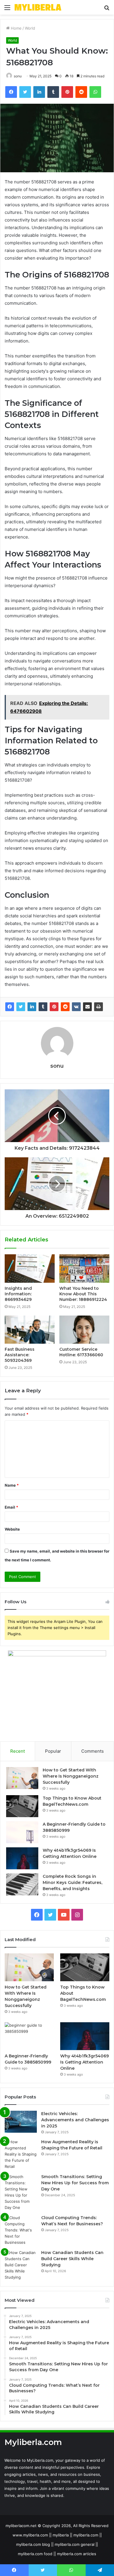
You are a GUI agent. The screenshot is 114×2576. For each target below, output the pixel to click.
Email (11, 1507)
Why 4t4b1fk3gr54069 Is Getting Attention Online (84, 2062)
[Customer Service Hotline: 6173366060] (84, 1330)
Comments (93, 1751)
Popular (53, 1751)
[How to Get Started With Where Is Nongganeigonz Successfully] (22, 1778)
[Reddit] (65, 1007)
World (30, 28)
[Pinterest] (54, 1007)
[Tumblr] (43, 1007)
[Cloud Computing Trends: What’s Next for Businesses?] (21, 2230)
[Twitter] (21, 1007)
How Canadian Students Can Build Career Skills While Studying (72, 2259)
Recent (18, 1751)
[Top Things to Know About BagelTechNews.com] (22, 1806)
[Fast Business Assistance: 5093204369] (30, 1330)
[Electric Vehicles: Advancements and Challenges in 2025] (21, 2122)
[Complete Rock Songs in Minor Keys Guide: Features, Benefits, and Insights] (22, 1884)
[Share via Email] (87, 1007)
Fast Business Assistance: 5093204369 (20, 1355)
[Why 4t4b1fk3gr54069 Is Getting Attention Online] (22, 1858)
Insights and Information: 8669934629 (18, 1294)
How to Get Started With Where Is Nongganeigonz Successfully (71, 1776)
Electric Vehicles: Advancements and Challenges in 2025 (75, 2120)
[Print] (99, 1007)
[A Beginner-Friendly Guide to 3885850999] (22, 1832)
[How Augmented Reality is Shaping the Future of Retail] (21, 2154)
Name (12, 1485)
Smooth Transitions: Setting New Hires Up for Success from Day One (75, 2183)
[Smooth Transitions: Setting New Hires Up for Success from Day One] (21, 2192)
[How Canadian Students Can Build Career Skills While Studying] (21, 2265)
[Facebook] (10, 1007)
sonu (18, 76)
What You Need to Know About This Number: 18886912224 (83, 1294)
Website (12, 1529)
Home (16, 28)
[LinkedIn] (32, 1007)
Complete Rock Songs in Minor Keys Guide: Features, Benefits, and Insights (72, 1882)
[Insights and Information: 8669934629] (30, 1268)
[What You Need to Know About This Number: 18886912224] (84, 1268)
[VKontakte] (76, 1007)
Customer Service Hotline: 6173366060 (81, 1352)
